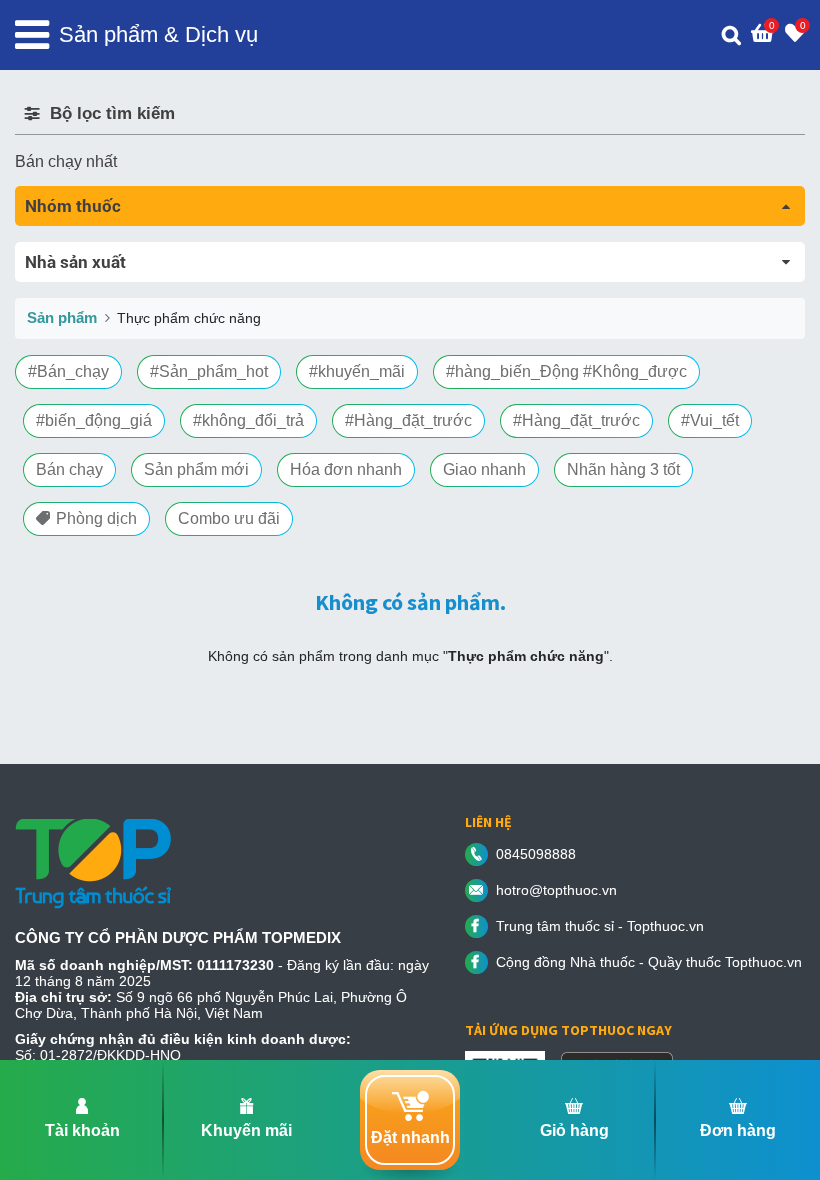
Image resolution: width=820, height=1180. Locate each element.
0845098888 (536, 854)
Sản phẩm (62, 317)
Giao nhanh (484, 469)
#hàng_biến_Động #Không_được (566, 371)
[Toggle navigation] (32, 35)
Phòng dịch (96, 518)
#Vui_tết (710, 420)
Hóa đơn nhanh (346, 469)
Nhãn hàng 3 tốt (623, 469)
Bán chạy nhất (66, 161)
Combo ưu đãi (229, 518)
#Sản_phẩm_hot (209, 371)
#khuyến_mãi (357, 371)
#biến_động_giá (94, 420)
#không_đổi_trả (248, 420)
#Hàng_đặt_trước (408, 420)
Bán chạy (69, 469)
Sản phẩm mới (196, 469)
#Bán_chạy (68, 371)
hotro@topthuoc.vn (556, 890)
